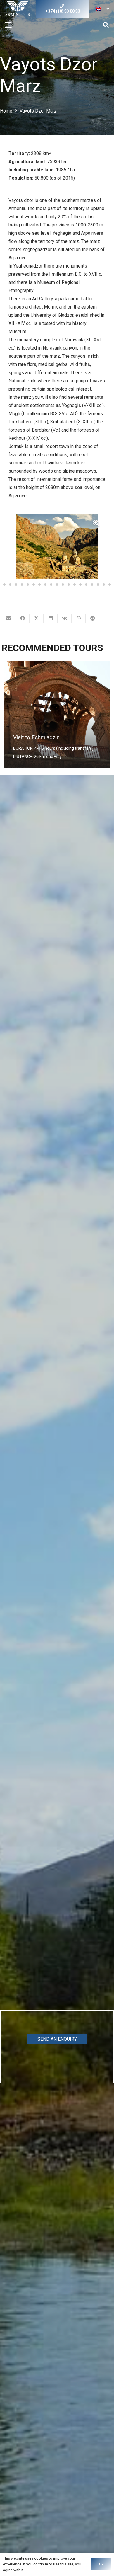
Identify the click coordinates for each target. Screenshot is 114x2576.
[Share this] (23, 618)
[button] (103, 9)
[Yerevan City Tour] (57, 714)
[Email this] (8, 618)
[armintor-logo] (18, 9)
